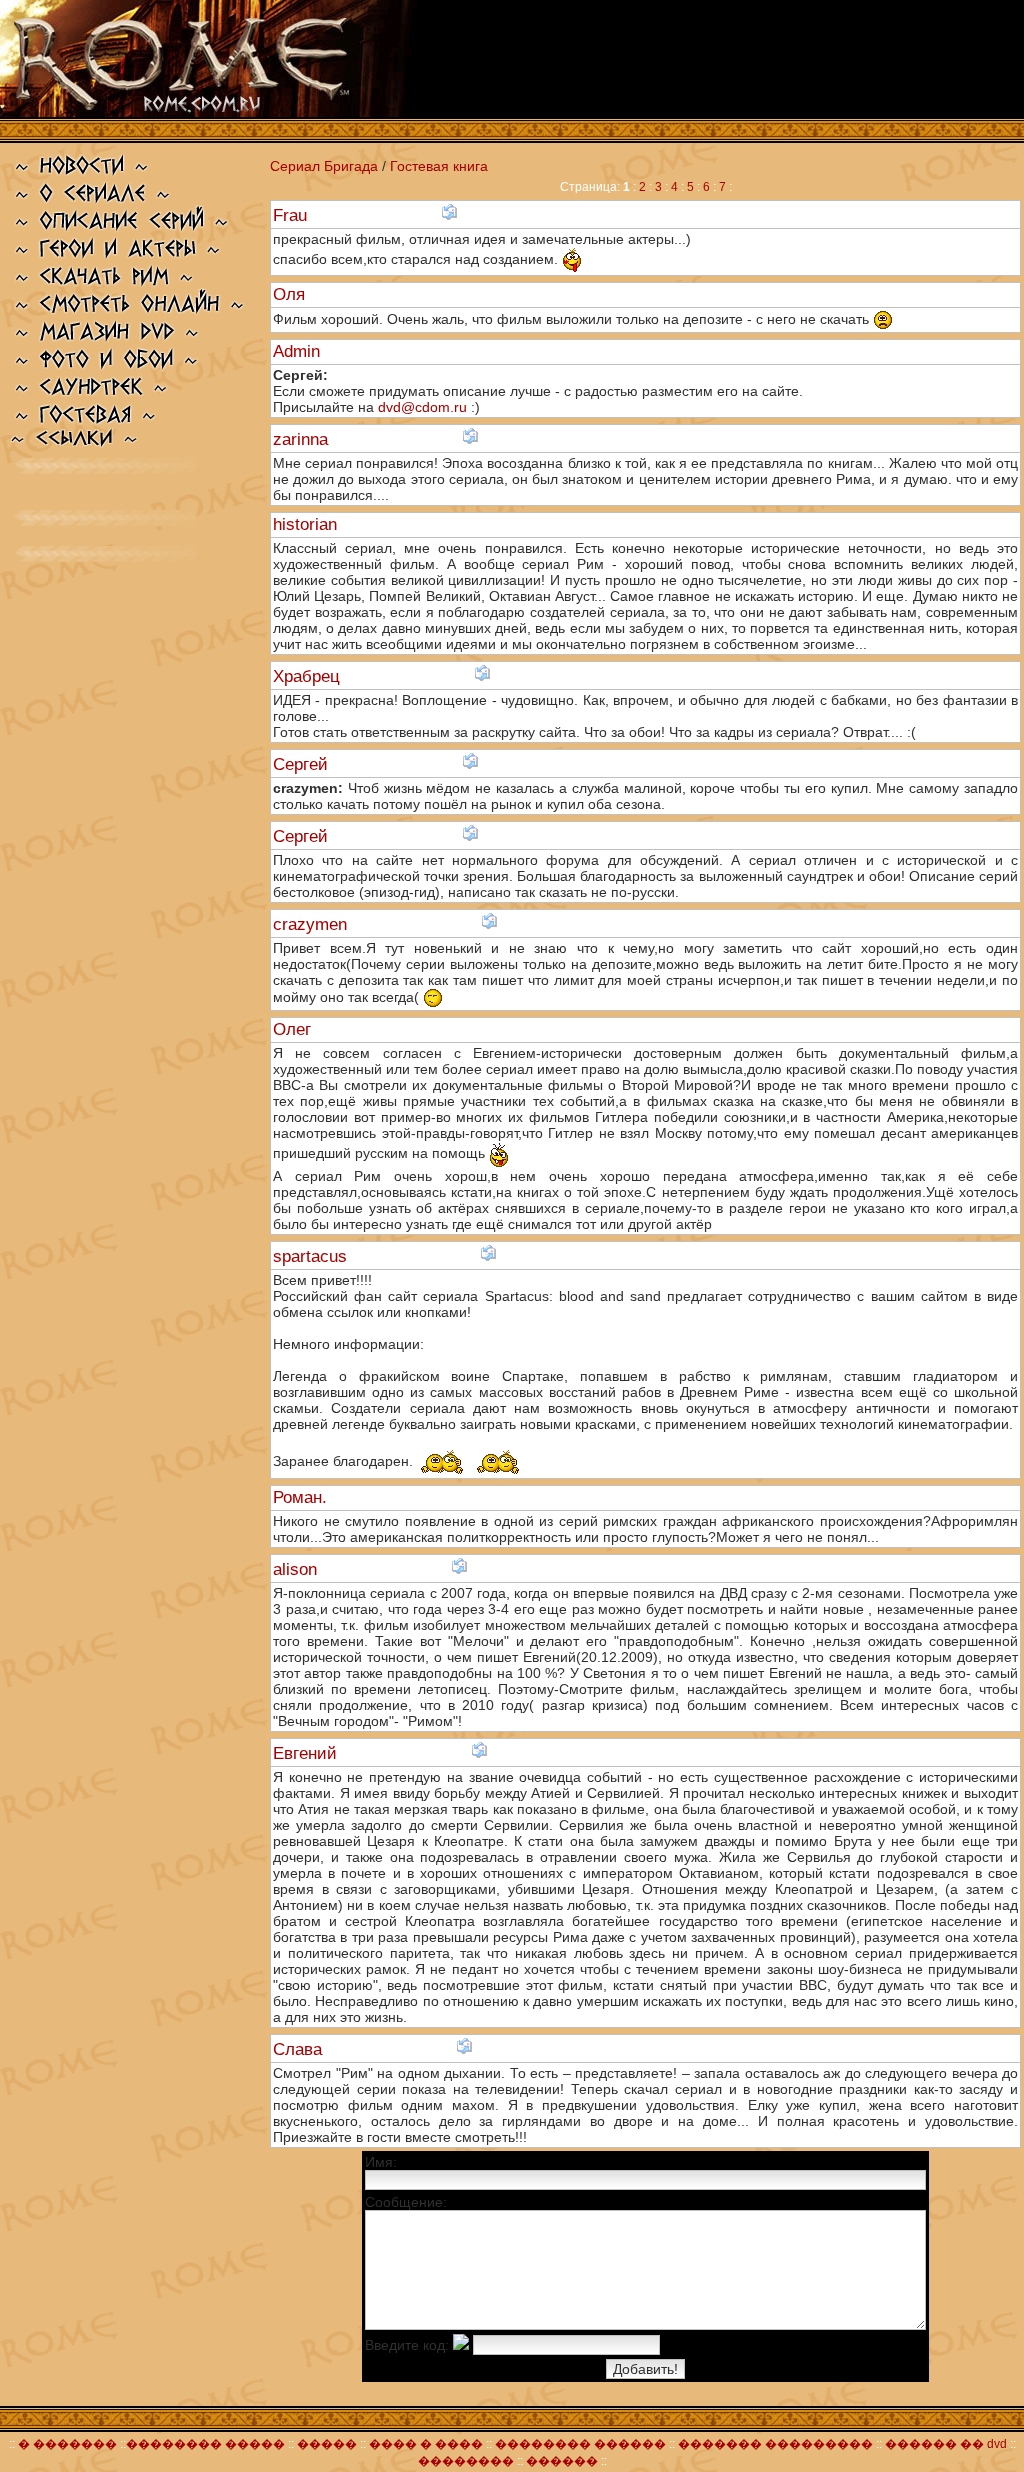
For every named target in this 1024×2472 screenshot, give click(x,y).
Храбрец (309, 676)
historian (307, 524)
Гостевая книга (439, 166)
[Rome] (208, 112)
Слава (300, 2049)
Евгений (307, 1753)
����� (327, 2444)
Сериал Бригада (324, 166)
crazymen (312, 924)
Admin (299, 351)
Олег (294, 1029)
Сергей (303, 764)
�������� (466, 2461)
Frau (292, 215)
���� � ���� (424, 2444)
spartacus (312, 1256)
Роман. (302, 1497)
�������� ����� (205, 2444)
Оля (291, 294)
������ (562, 2461)
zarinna (303, 439)
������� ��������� (775, 2444)
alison (297, 1569)
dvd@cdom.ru (422, 407)
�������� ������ (582, 2444)
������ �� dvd (947, 2444)
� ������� (67, 2444)
